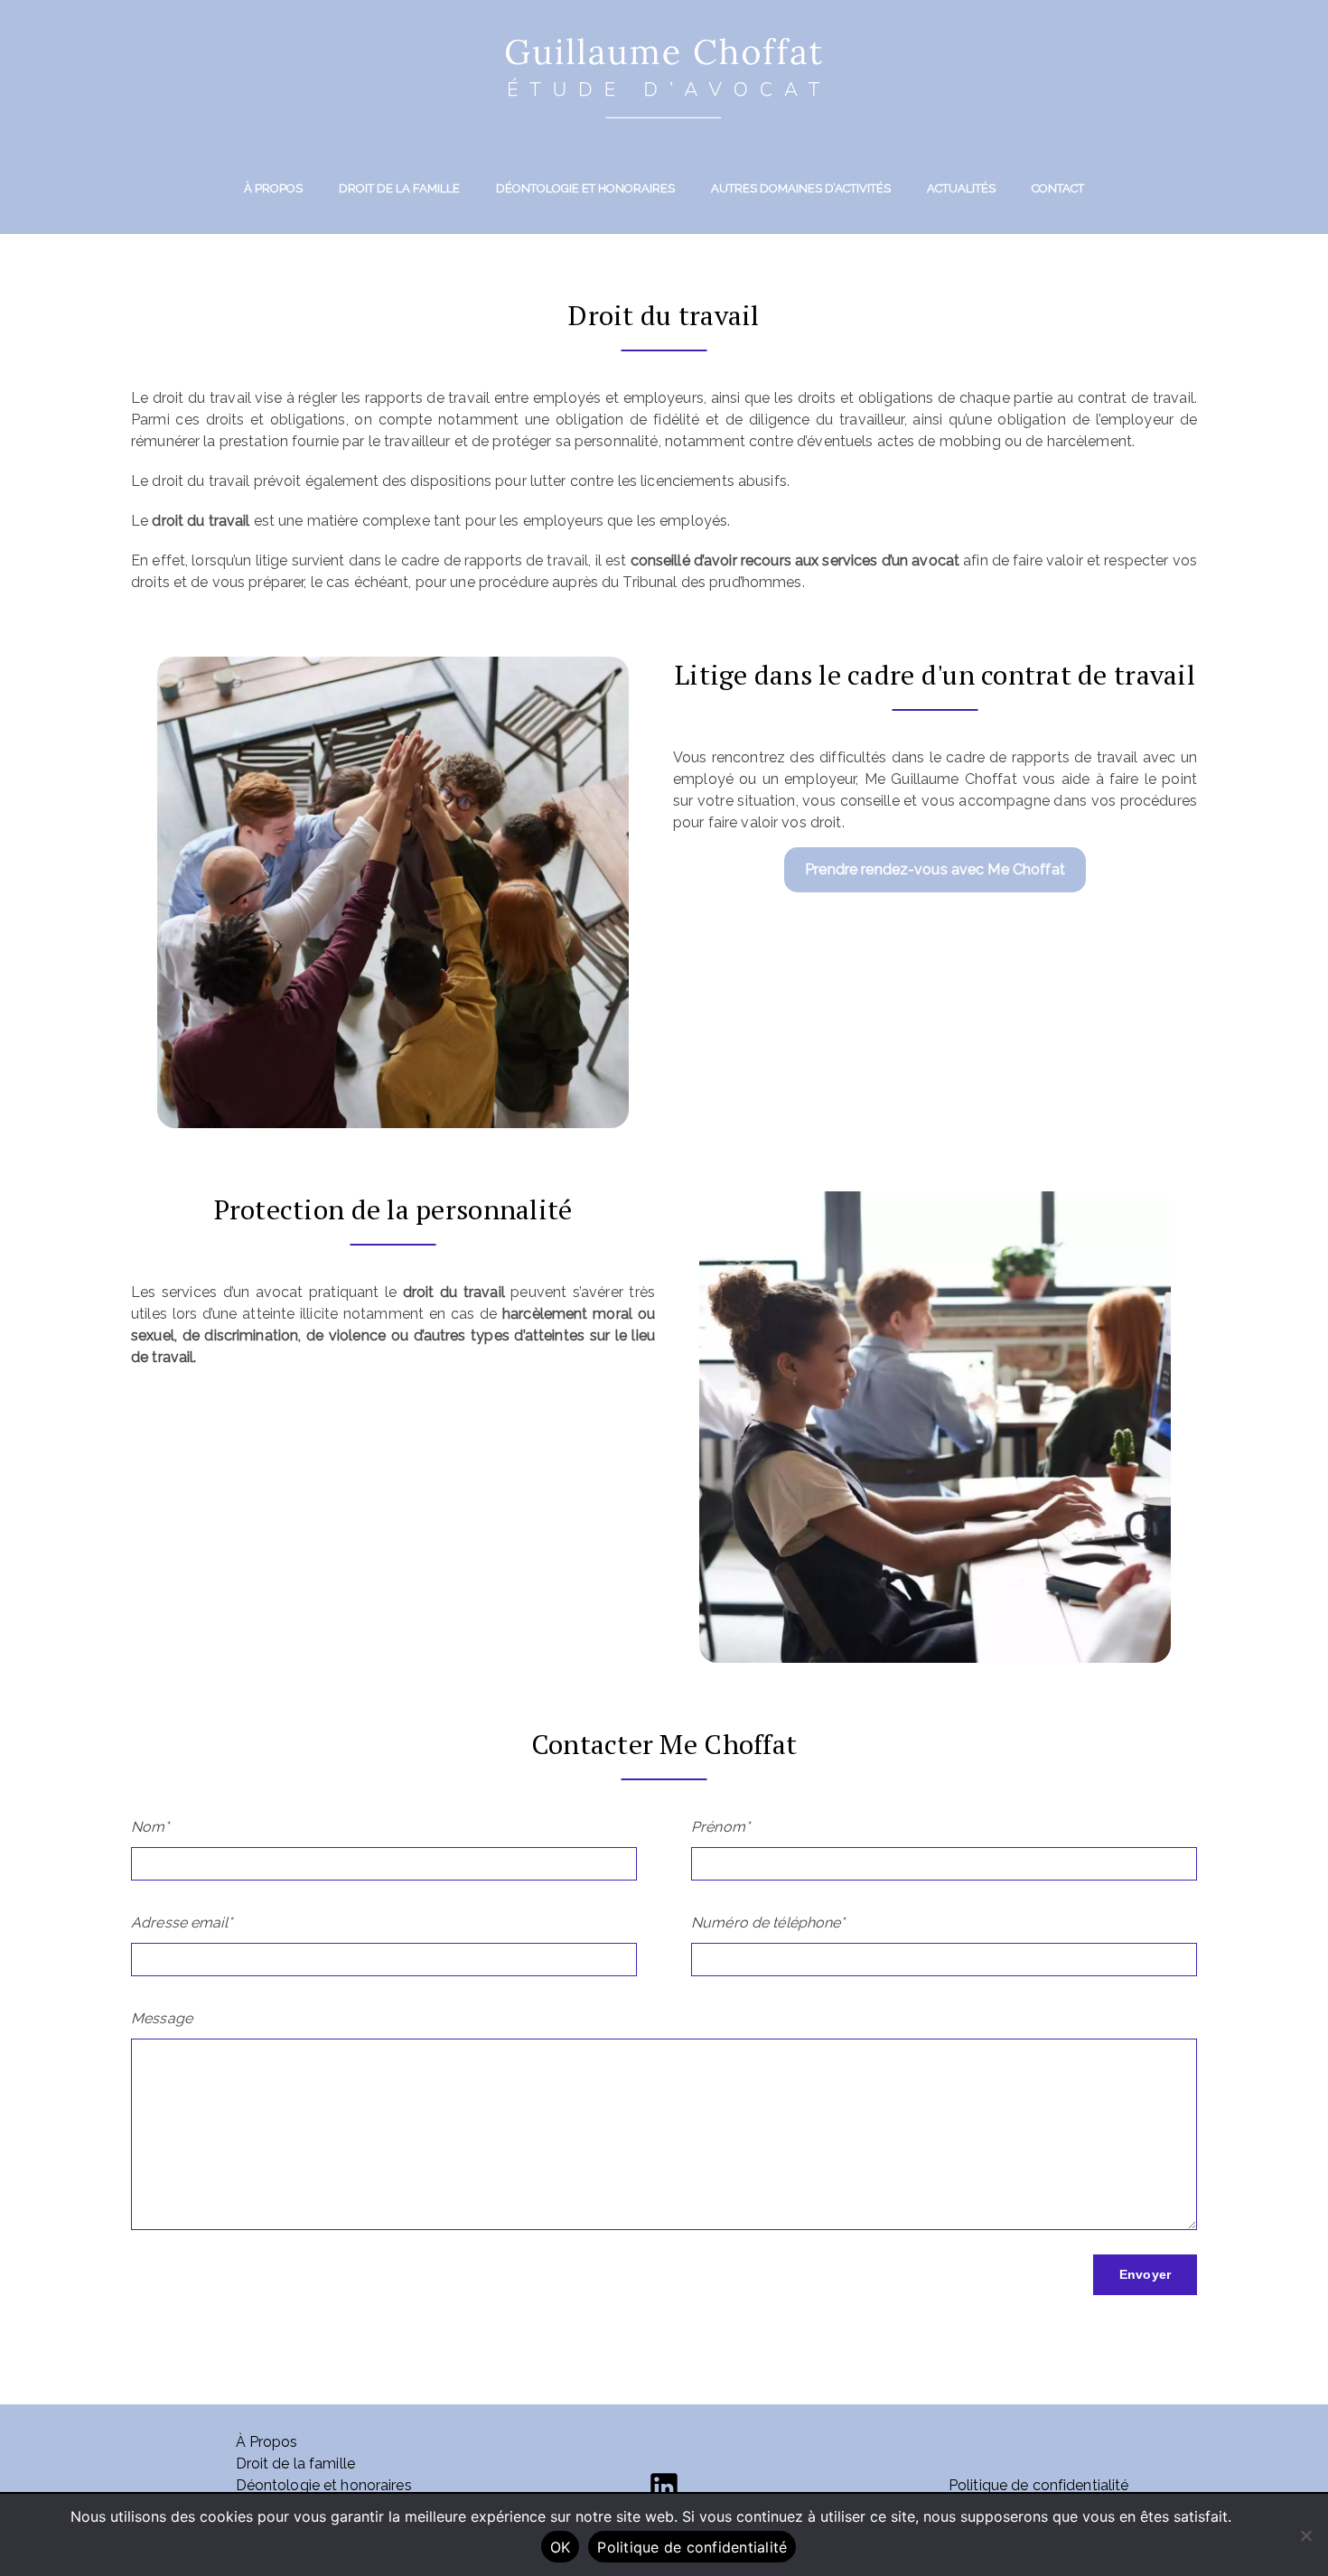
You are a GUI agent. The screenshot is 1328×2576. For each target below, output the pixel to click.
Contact (1058, 188)
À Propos (273, 188)
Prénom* (720, 1827)
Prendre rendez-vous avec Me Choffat (935, 869)
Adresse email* (182, 1923)
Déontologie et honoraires (585, 188)
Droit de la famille (399, 188)
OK (561, 2547)
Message (162, 2018)
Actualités (961, 188)
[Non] (1305, 2535)
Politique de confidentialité (1039, 2485)
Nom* (150, 1827)
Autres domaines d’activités (801, 188)
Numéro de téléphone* (768, 1923)
